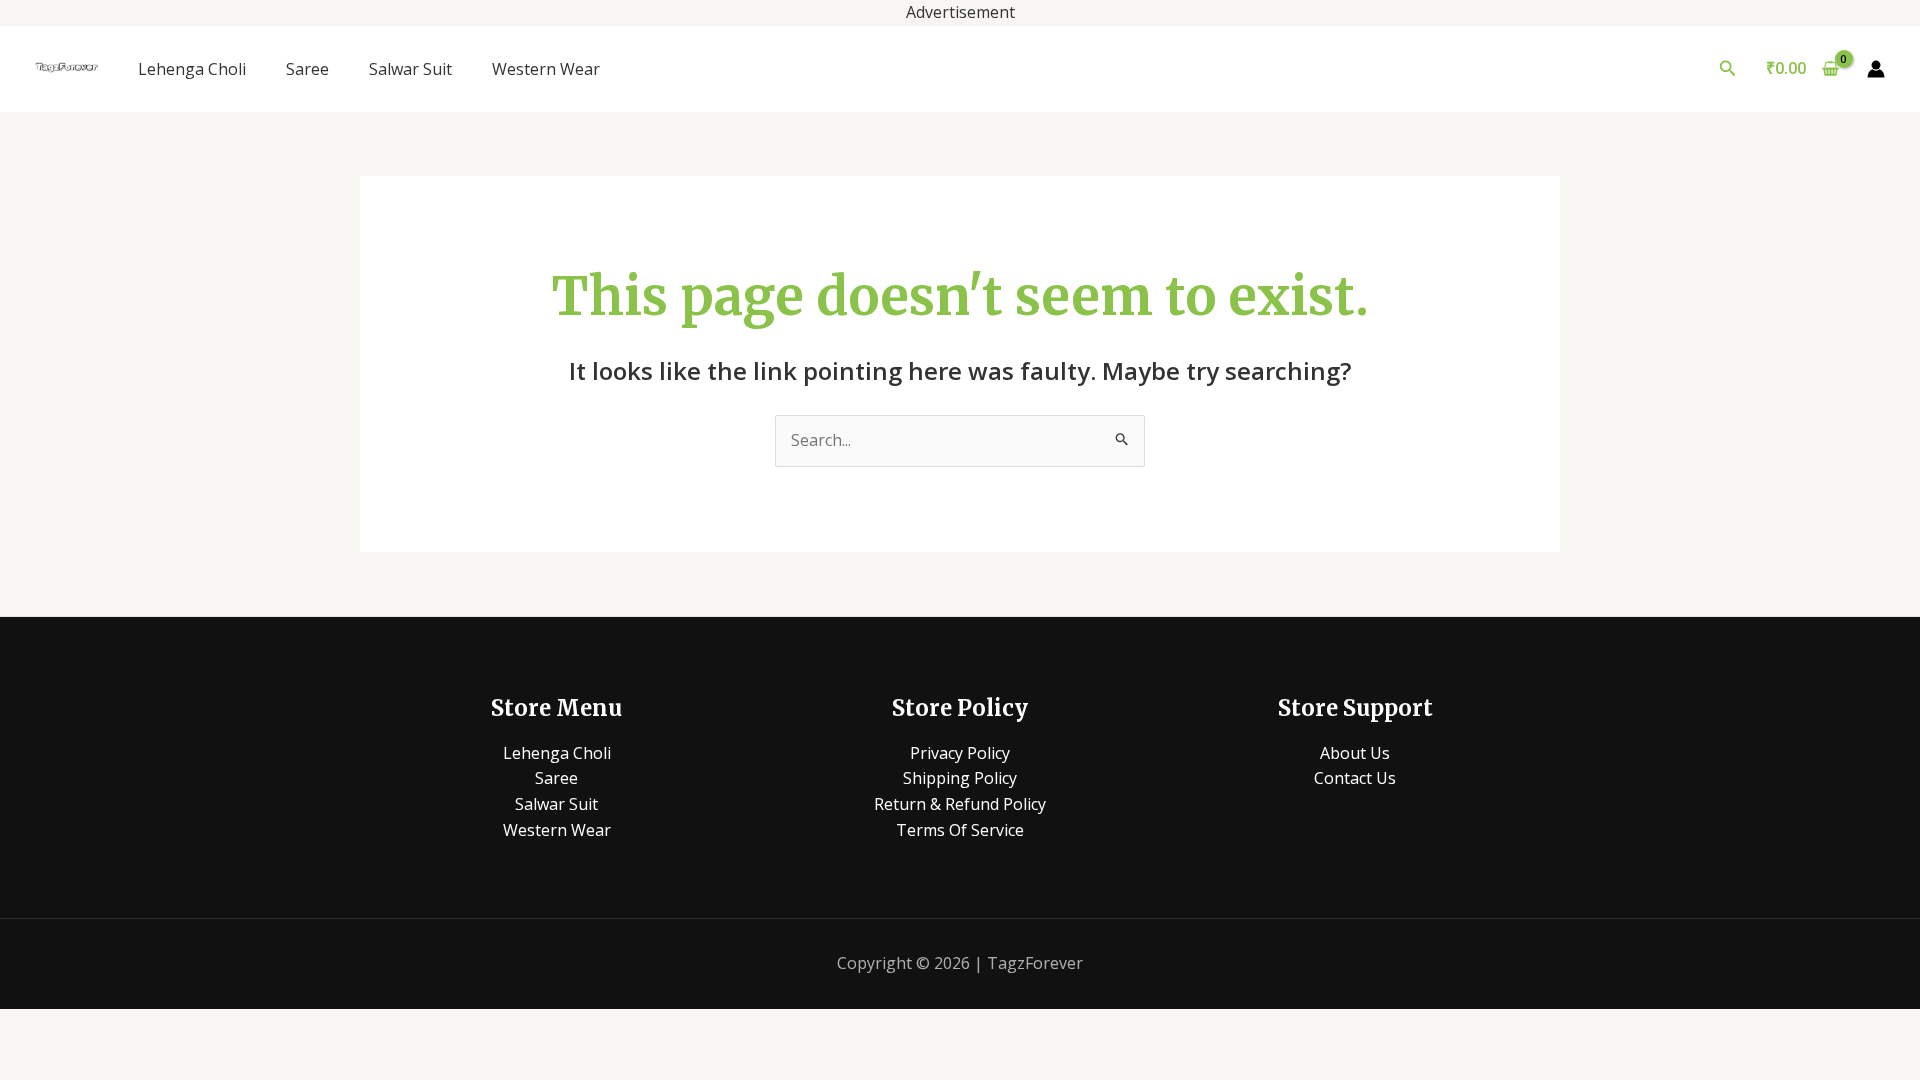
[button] (1728, 69)
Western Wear (546, 69)
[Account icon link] (1876, 69)
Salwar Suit (410, 69)
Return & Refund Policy (960, 804)
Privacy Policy (960, 753)
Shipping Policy (960, 778)
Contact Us (1355, 778)
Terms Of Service (960, 830)
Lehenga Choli (192, 69)
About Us (1355, 753)
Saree (307, 69)
